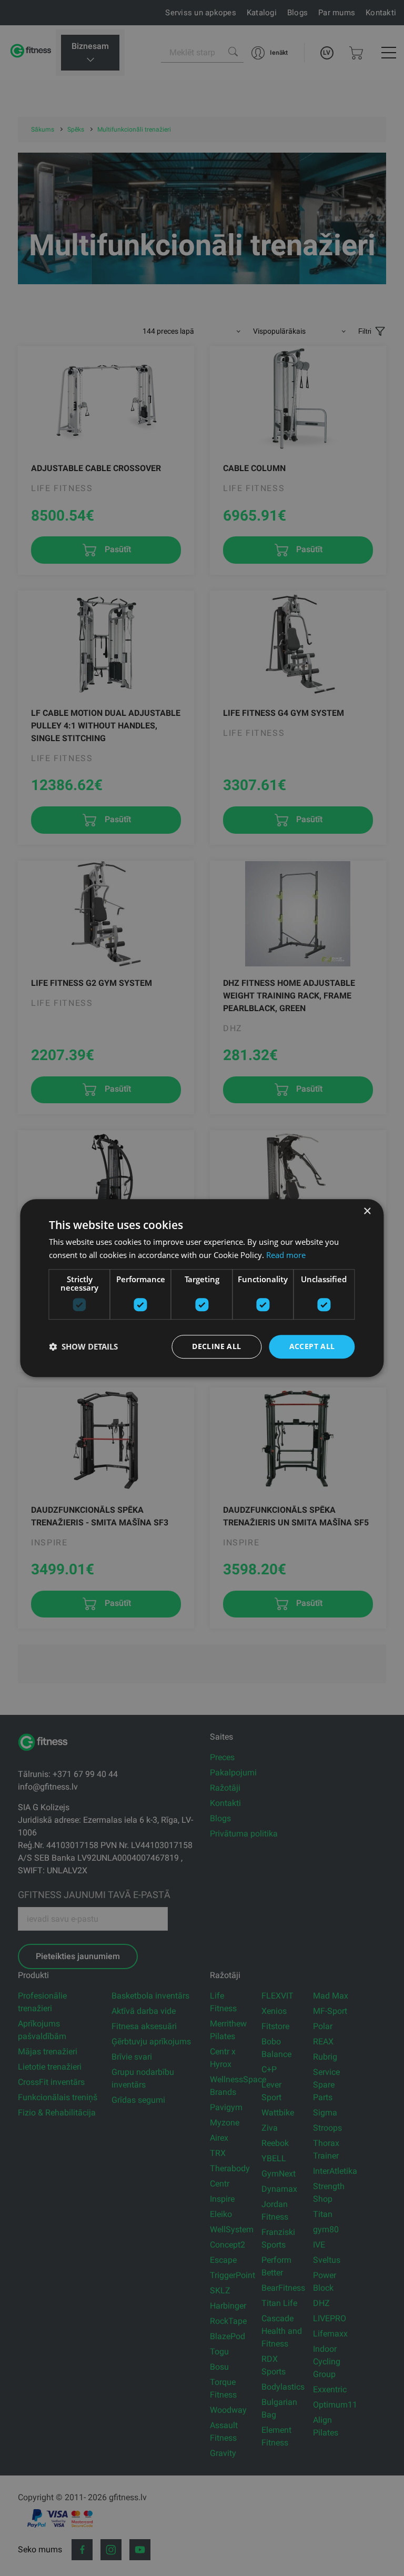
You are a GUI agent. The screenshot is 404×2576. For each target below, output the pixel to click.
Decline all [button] (216, 1346)
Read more (286, 1255)
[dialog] (202, 1288)
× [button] (367, 1211)
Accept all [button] (312, 1346)
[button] (83, 1346)
